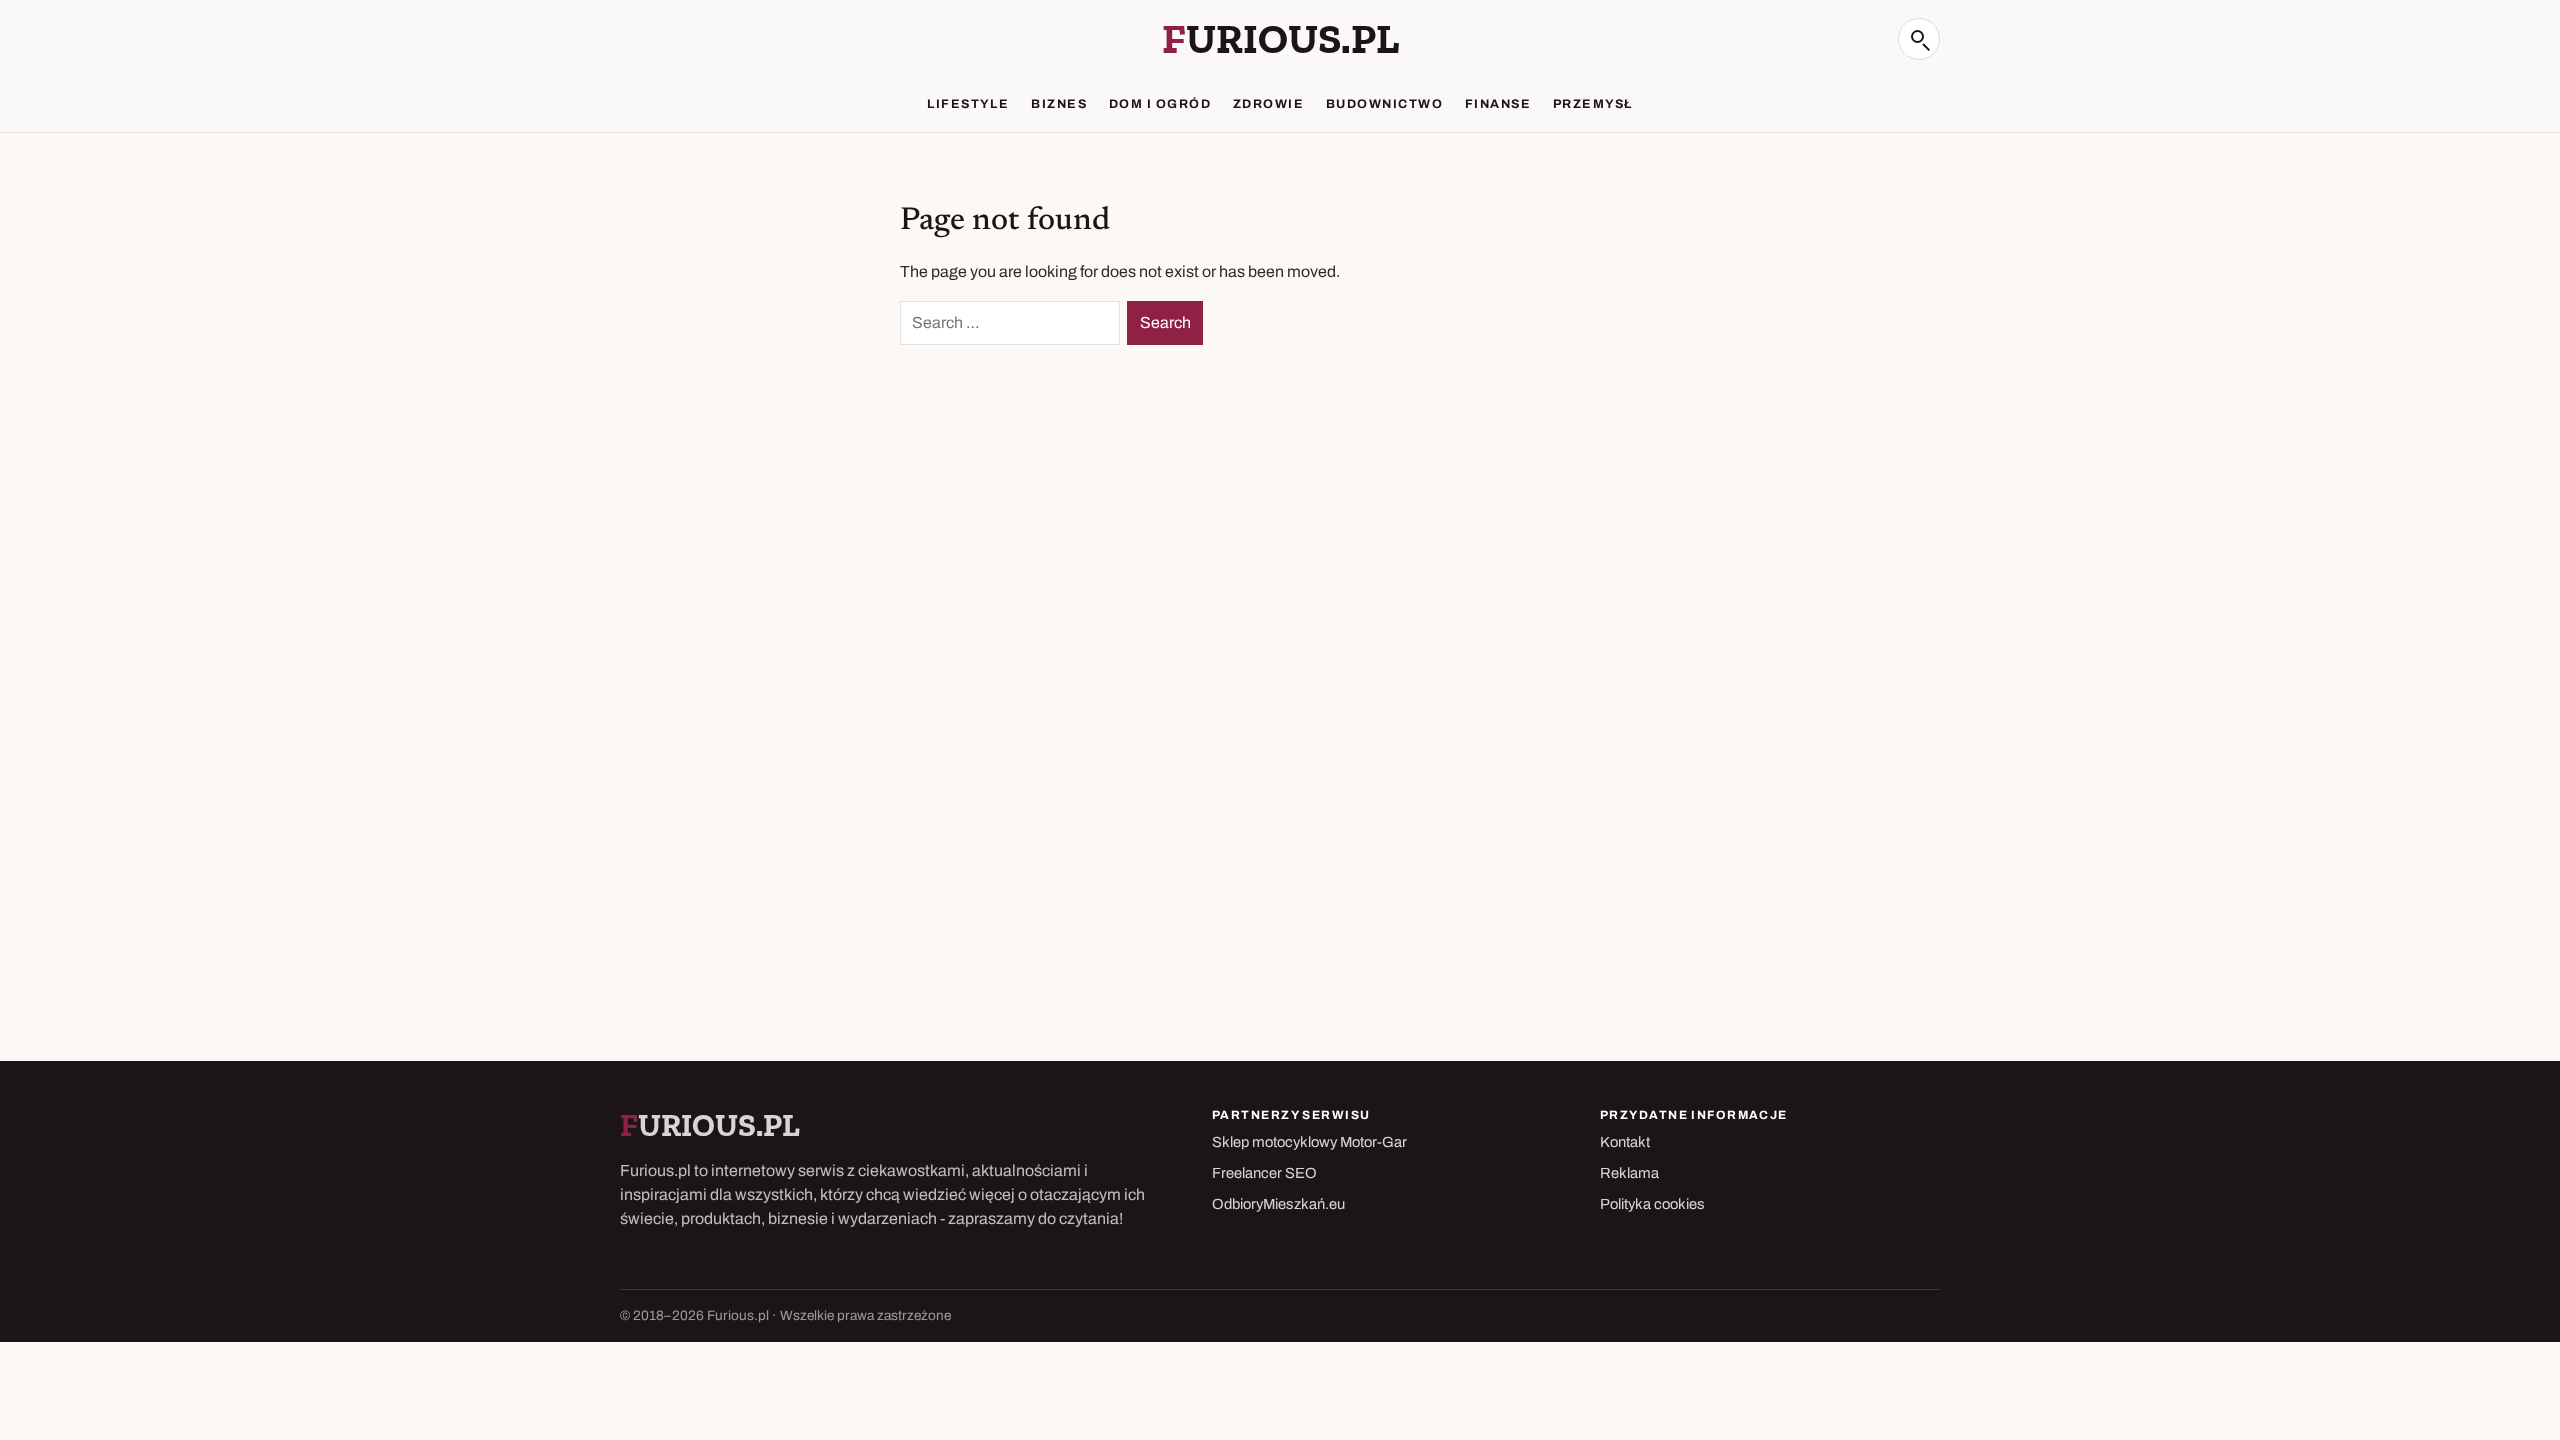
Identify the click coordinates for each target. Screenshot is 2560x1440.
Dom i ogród (1160, 104)
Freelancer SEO (1264, 1173)
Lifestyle (968, 104)
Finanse (1498, 104)
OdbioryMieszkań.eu (1278, 1204)
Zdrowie (1268, 104)
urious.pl (1280, 39)
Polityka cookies (1652, 1204)
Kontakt (1625, 1142)
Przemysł (1593, 104)
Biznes (1059, 104)
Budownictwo (1384, 104)
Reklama (1629, 1173)
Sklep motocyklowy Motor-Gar (1309, 1142)
